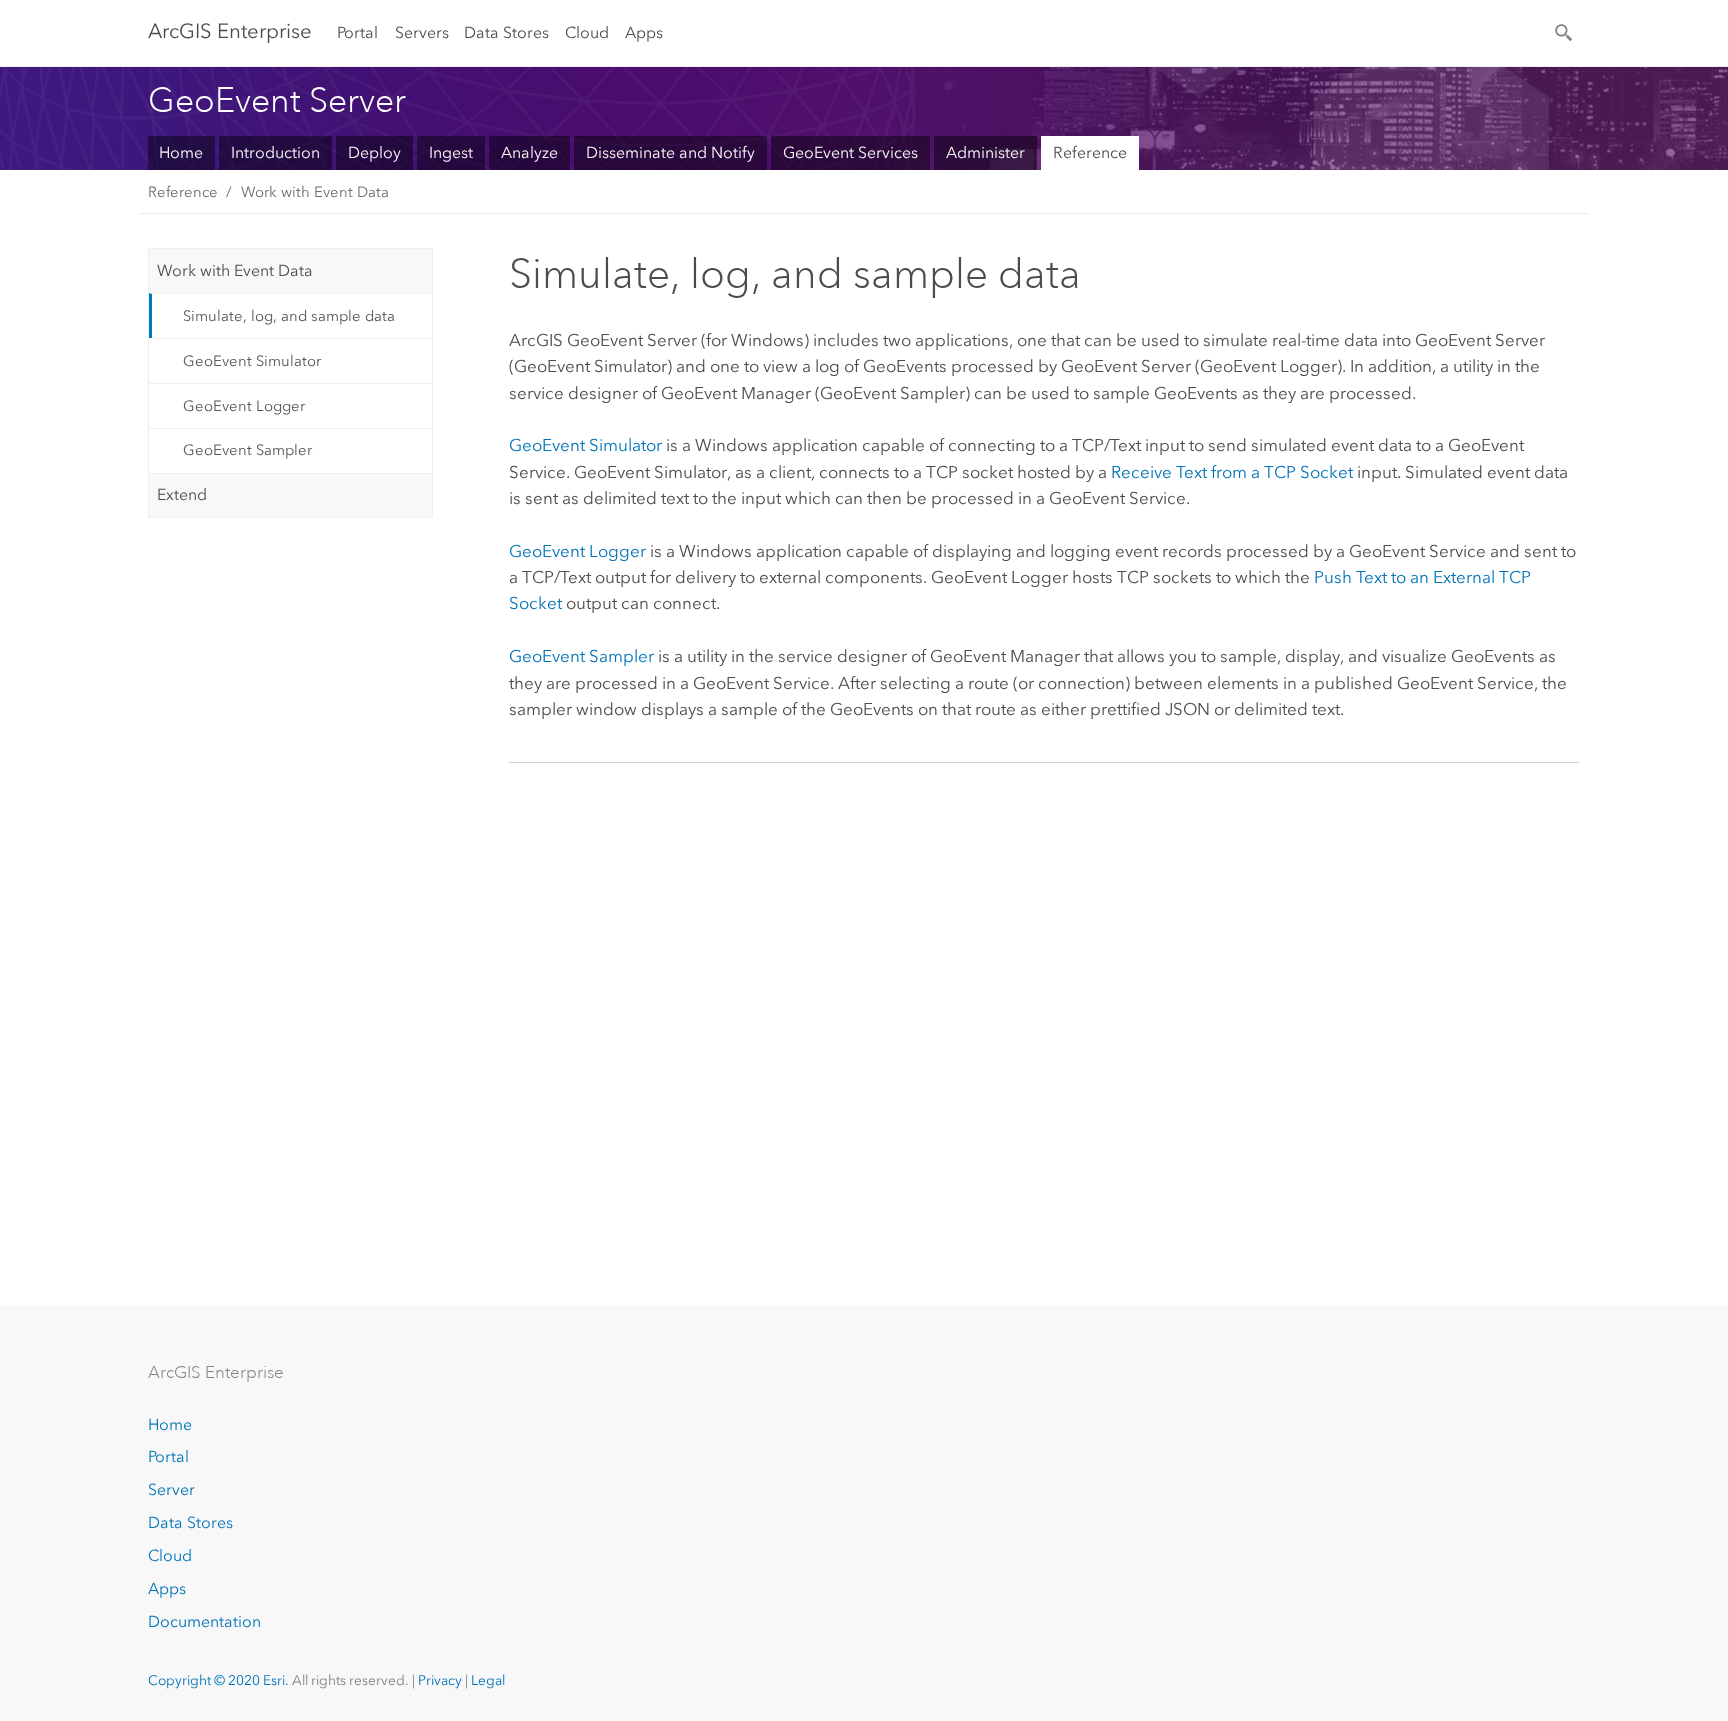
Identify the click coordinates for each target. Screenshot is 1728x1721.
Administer (985, 152)
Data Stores (506, 32)
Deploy (374, 152)
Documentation (204, 1621)
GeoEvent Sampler (247, 450)
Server (171, 1489)
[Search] (1565, 31)
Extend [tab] (182, 494)
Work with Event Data (315, 192)
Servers (422, 32)
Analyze (529, 152)
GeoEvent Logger (244, 406)
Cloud (587, 32)
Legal (488, 1680)
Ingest (451, 152)
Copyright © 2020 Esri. (218, 1680)
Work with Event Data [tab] (235, 270)
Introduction (275, 152)
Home (181, 152)
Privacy (440, 1680)
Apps (644, 32)
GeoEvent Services (850, 152)
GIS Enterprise (230, 31)
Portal (357, 32)
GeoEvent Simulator (252, 361)
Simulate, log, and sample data (289, 316)
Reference (1090, 152)
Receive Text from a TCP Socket (1232, 472)
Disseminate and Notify (670, 152)
